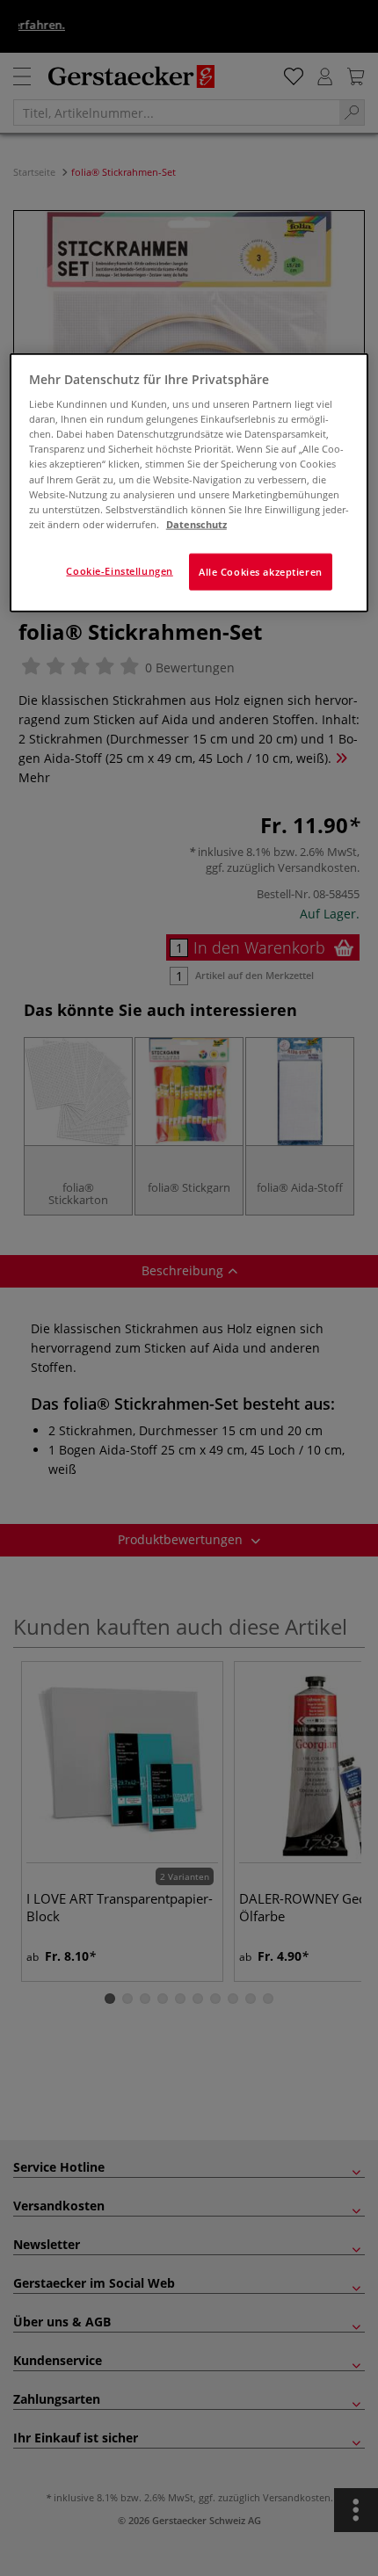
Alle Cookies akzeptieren (261, 571)
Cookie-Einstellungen (119, 570)
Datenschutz (196, 523)
